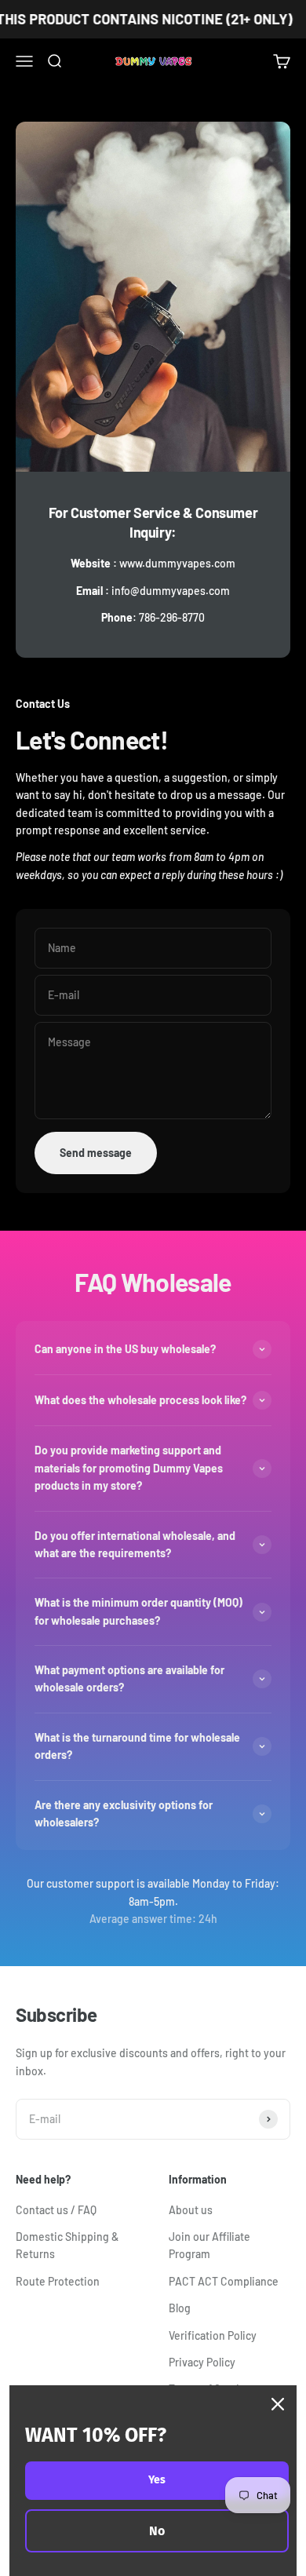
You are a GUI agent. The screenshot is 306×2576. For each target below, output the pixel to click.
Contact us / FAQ (56, 2210)
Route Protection (58, 2281)
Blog (180, 2308)
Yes (157, 2480)
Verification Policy (213, 2335)
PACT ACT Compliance (224, 2281)
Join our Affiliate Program (209, 2245)
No (157, 2531)
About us (191, 2210)
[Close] (278, 2404)
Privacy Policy (202, 2362)
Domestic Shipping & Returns (67, 2245)
